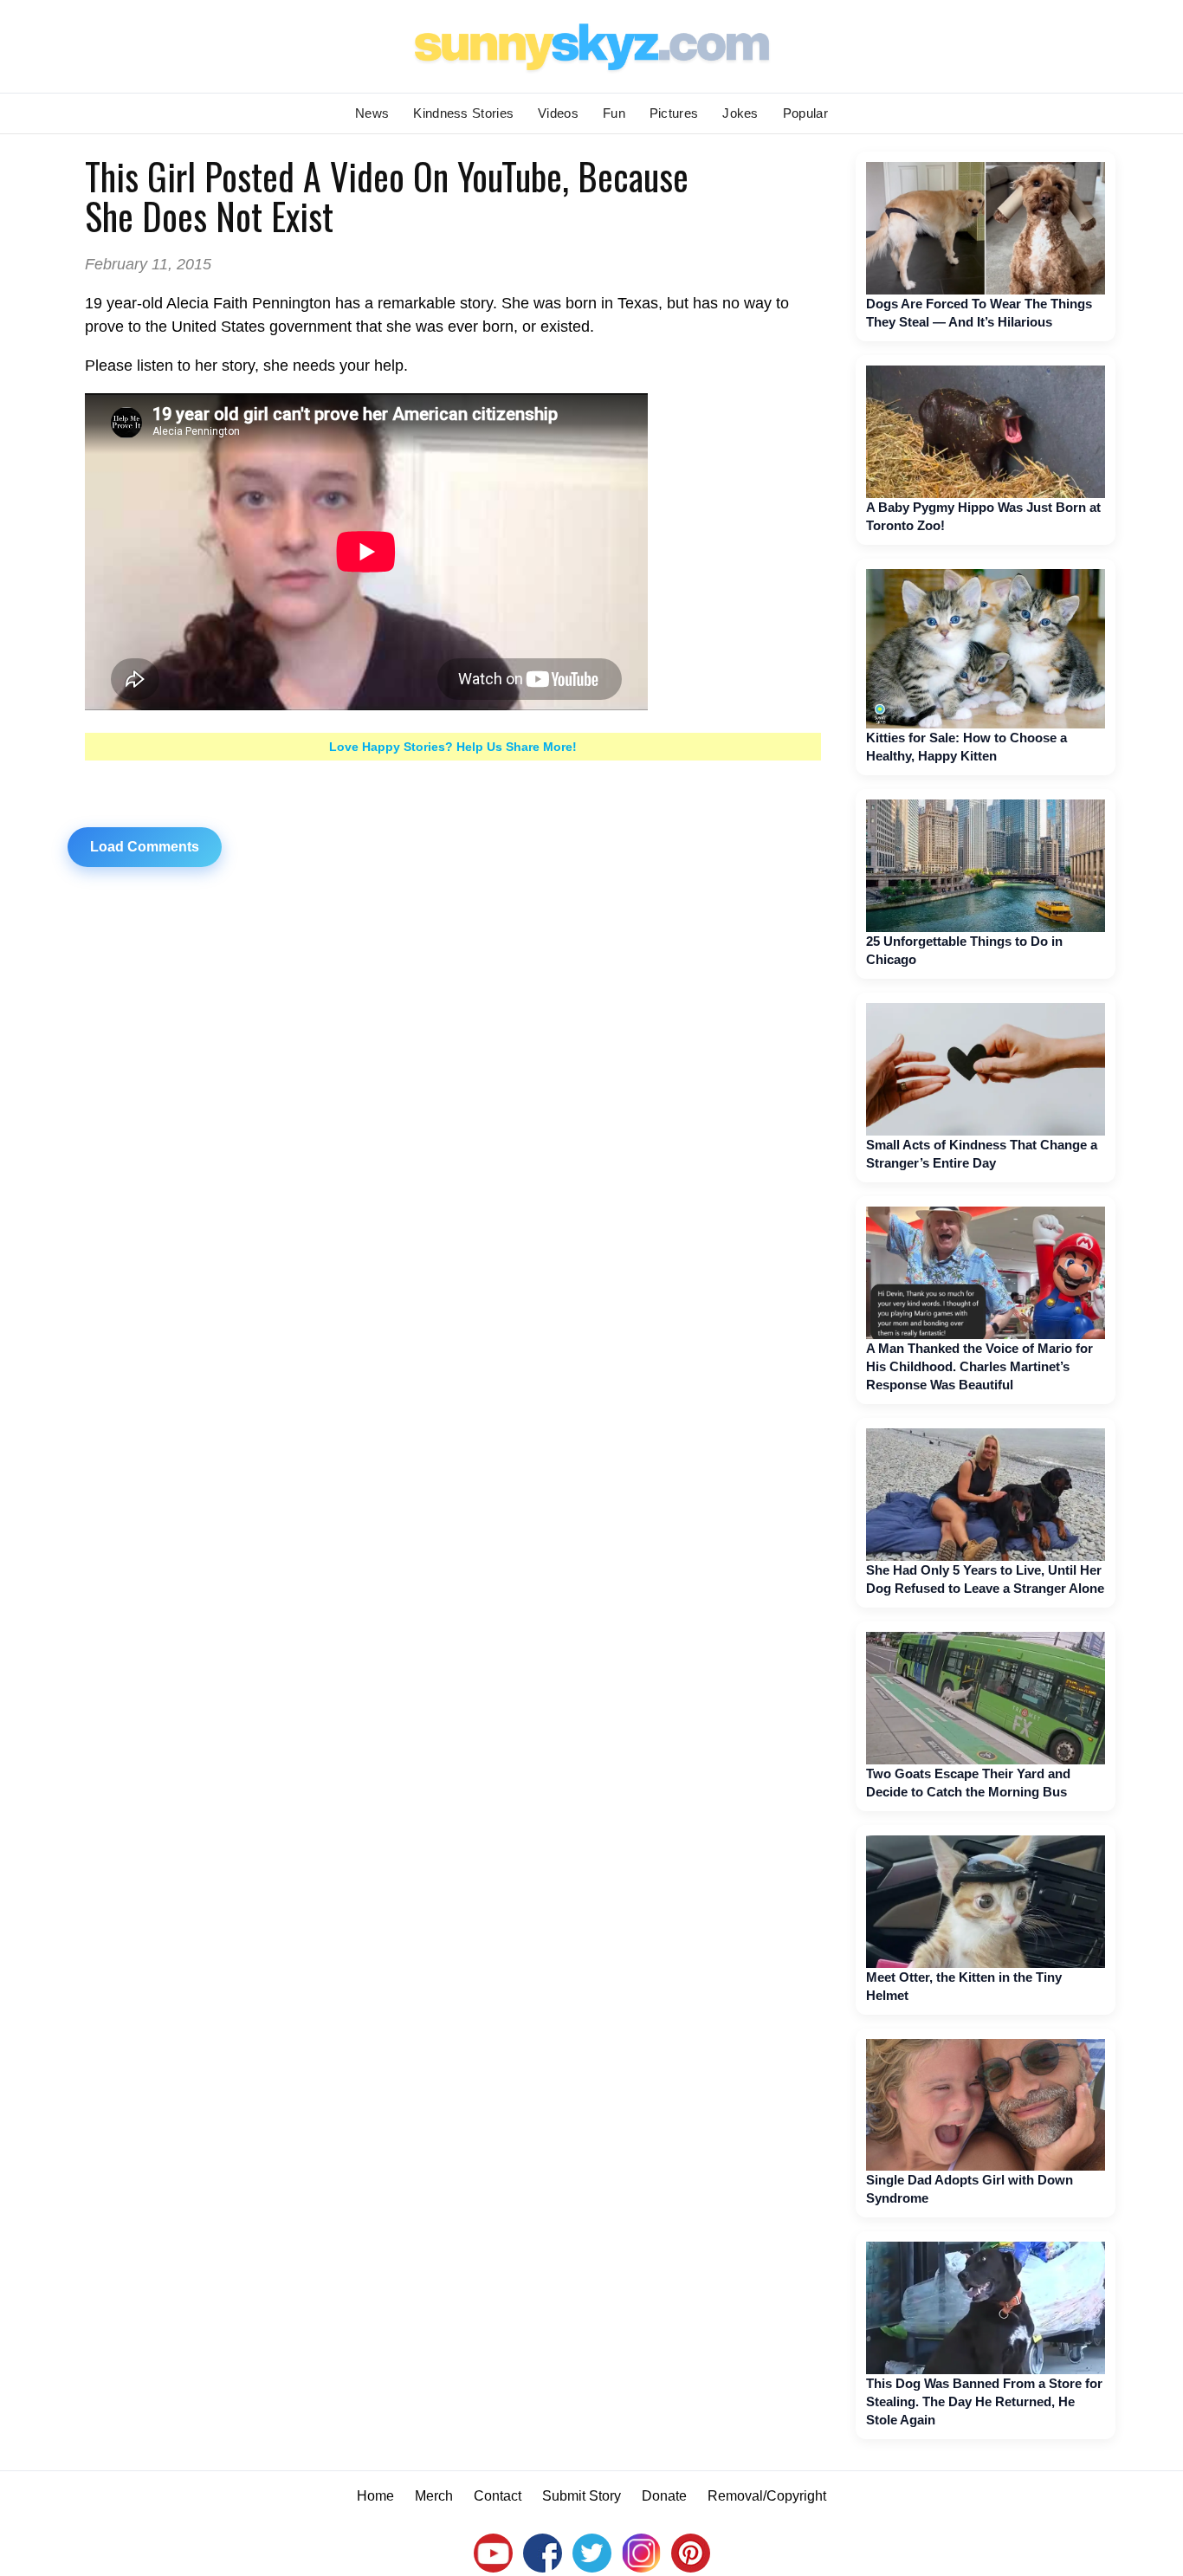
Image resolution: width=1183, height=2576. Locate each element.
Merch (434, 2496)
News (372, 113)
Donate (664, 2496)
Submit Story (582, 2496)
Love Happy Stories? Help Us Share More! (453, 747)
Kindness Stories (463, 113)
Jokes (740, 113)
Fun (614, 113)
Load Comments (145, 847)
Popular (805, 113)
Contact (498, 2496)
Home (375, 2496)
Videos (558, 113)
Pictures (674, 113)
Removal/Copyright (767, 2496)
